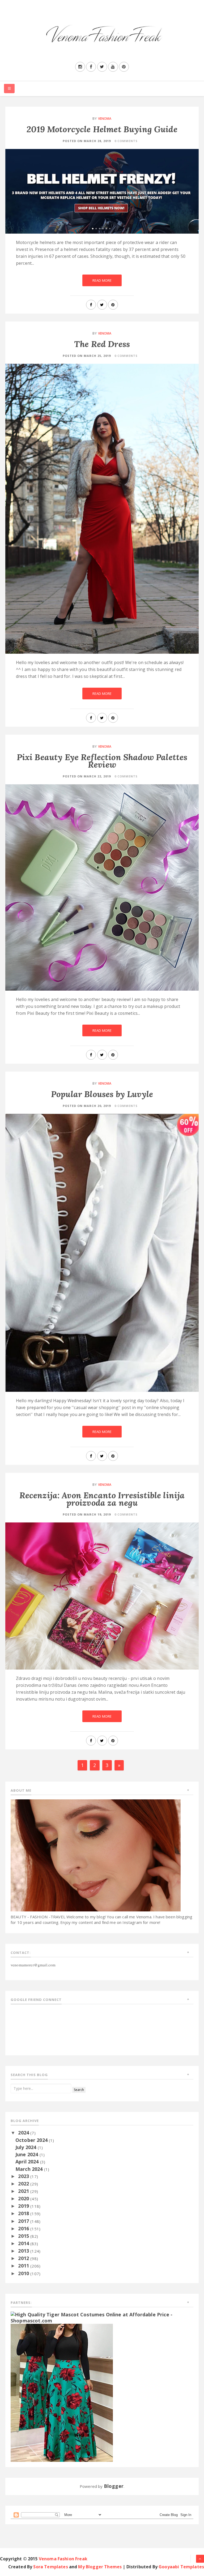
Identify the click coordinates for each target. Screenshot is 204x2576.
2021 (24, 2191)
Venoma (105, 119)
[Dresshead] (62, 2392)
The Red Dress (102, 344)
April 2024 (28, 2162)
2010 (24, 2273)
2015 (24, 2236)
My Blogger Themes (100, 2567)
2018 (24, 2213)
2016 (24, 2228)
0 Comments (126, 141)
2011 (24, 2266)
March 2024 (30, 2169)
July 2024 (27, 2147)
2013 (24, 2251)
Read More (102, 280)
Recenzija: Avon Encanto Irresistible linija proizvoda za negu (102, 1499)
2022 (24, 2184)
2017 (24, 2221)
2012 (24, 2258)
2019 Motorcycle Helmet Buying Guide (102, 129)
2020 (24, 2198)
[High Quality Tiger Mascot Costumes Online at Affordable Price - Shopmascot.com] (102, 2317)
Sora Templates (50, 2567)
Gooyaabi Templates (181, 2567)
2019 (24, 2206)
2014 (24, 2243)
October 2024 (32, 2140)
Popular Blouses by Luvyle (102, 1094)
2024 (24, 2133)
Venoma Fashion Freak (63, 2559)
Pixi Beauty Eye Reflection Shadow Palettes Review (102, 761)
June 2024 (27, 2154)
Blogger (114, 2486)
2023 (24, 2176)
